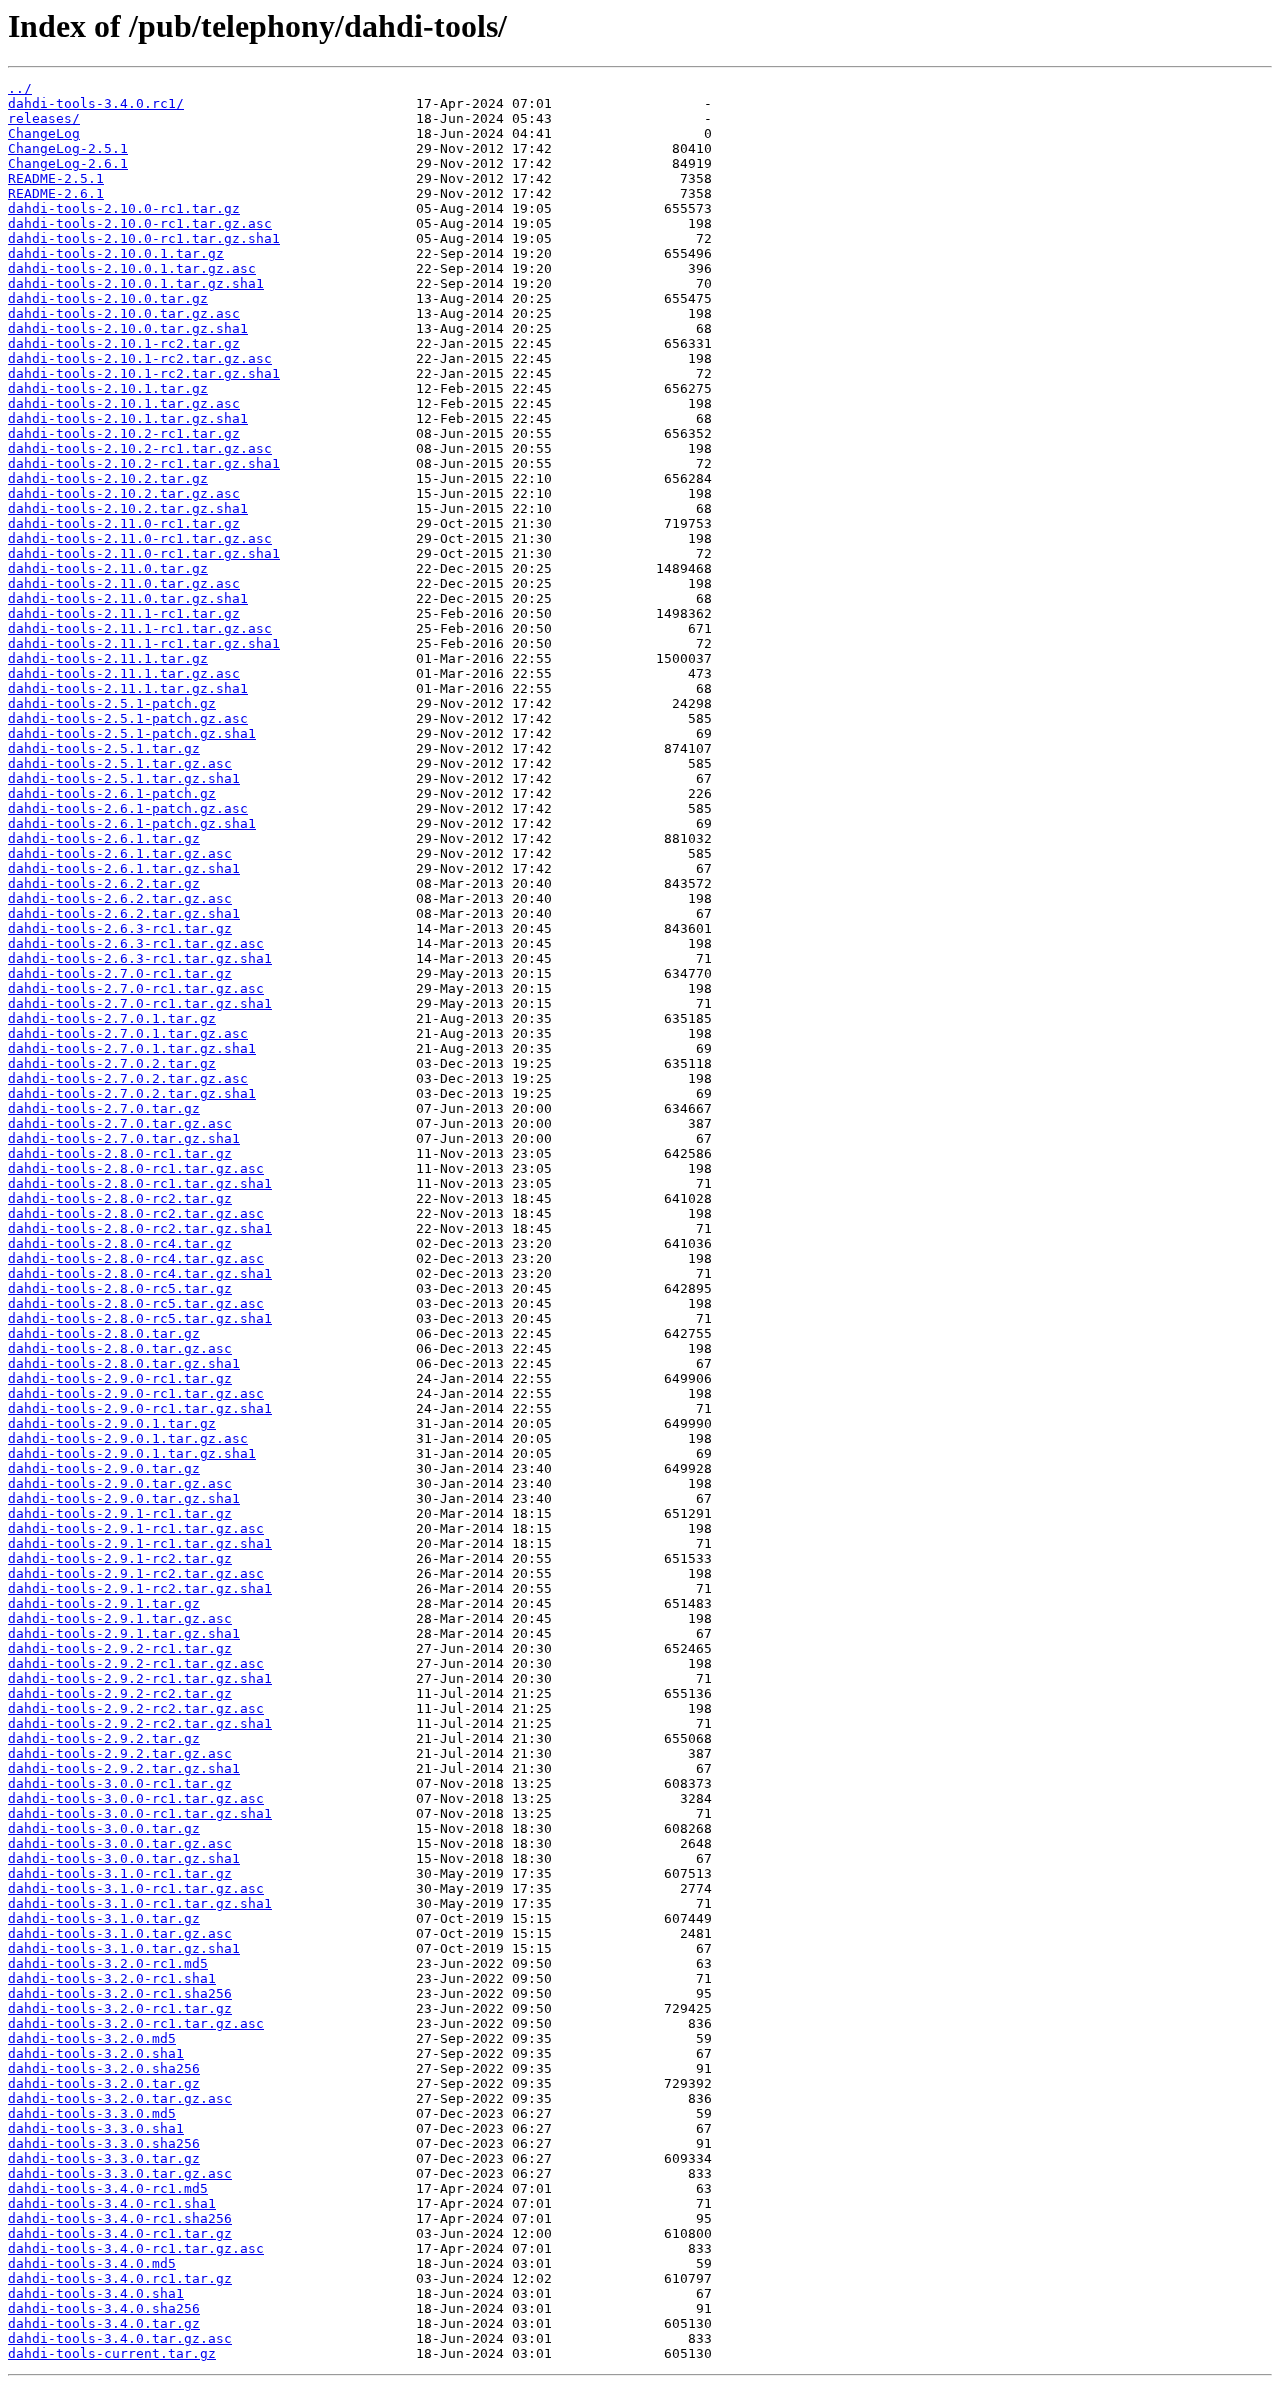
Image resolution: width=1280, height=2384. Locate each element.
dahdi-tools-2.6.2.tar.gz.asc (120, 898)
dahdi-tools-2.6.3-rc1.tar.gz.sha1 (140, 958)
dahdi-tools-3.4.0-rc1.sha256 (120, 2218)
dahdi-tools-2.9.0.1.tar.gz (112, 1423)
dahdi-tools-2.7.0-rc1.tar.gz (120, 973)
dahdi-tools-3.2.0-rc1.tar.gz (120, 2008)
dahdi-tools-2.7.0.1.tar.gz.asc (128, 1033)
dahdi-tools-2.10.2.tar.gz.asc (124, 493)
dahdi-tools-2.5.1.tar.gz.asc (120, 763)
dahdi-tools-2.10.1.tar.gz (108, 388)
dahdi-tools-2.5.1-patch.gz (112, 703)
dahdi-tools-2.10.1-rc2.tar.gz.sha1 (144, 373)
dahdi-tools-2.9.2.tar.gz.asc (120, 1753)
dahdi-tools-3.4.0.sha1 (96, 2293)
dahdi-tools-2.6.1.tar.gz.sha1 (124, 868)
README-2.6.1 (56, 193)
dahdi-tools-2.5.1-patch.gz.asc (128, 718)
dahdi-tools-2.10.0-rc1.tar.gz (124, 208)
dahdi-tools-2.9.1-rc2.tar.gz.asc (136, 1573)
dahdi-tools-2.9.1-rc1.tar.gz (120, 1513)
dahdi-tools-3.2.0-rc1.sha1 (112, 1978)
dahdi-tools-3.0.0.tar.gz (104, 1828)
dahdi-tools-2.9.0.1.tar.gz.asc (128, 1438)
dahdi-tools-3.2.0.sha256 (104, 2068)
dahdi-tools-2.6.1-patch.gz (112, 793)
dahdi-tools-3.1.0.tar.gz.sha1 (124, 1948)
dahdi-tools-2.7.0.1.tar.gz (112, 1018)
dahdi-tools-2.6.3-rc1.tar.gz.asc (136, 943)
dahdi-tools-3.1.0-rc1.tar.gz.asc (136, 1888)
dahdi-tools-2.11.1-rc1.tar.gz (124, 613)
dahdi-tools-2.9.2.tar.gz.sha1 (124, 1768)
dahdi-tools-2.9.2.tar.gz (104, 1738)
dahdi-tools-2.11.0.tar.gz (108, 568)
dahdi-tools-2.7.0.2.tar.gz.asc (128, 1078)
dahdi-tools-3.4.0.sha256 (104, 2308)
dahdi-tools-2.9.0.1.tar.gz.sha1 (132, 1453)
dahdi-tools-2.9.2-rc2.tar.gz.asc (136, 1708)
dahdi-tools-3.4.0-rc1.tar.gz (120, 2233)
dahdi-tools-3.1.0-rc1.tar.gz (120, 1873)
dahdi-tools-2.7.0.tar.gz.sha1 (124, 1138)
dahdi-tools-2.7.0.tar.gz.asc (120, 1123)
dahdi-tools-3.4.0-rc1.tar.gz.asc (136, 2248)
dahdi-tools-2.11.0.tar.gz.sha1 (128, 598)
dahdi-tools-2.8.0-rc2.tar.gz (120, 1198)
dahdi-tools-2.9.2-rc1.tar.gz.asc (136, 1663)
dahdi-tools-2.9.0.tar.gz (104, 1468)
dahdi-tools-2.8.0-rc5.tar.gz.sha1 (140, 1318)
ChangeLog (44, 133)
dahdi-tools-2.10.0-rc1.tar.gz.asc (140, 223)
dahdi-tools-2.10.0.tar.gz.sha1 (128, 328)
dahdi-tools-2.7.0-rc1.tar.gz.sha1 (140, 1003)
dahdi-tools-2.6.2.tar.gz (104, 883)
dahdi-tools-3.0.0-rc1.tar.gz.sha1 (140, 1813)
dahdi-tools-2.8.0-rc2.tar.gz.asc (136, 1213)
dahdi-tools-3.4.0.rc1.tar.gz (120, 2278)
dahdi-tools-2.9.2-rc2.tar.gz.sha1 (140, 1723)
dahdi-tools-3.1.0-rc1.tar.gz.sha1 (140, 1903)
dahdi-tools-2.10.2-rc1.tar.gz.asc (140, 448)
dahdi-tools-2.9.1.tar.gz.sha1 (124, 1633)
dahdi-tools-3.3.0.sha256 (104, 2143)
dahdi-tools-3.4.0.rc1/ (96, 103)
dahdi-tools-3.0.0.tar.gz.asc (120, 1843)
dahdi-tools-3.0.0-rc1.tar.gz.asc (136, 1798)
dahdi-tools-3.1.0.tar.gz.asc (120, 1933)
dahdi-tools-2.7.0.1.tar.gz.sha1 (132, 1048)
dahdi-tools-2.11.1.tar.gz (108, 658)
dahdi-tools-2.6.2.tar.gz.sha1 (124, 913)
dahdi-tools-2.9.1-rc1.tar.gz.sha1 (140, 1543)
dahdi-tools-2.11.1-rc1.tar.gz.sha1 (144, 643)
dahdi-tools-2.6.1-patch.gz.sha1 (132, 823)
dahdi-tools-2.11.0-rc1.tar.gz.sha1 (144, 553)
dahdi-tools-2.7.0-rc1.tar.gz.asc (136, 988)
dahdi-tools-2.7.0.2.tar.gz (112, 1063)
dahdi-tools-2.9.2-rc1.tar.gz (120, 1648)
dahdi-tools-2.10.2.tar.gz (108, 478)
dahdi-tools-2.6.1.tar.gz (104, 838)
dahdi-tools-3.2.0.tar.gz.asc (120, 2098)
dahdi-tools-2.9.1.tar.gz (104, 1603)
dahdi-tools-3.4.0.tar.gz (104, 2323)
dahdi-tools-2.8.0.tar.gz (104, 1333)
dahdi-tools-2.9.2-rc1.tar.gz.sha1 (140, 1678)
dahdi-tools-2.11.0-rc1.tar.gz (124, 523)
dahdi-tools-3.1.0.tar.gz (104, 1918)
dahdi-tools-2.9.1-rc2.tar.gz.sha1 (140, 1588)
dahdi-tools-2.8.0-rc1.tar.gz (120, 1153)
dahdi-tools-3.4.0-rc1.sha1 (112, 2203)
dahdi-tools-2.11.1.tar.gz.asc (124, 673)
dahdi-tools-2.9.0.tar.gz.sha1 (124, 1498)
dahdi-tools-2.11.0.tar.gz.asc (124, 583)
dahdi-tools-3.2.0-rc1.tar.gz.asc (136, 2023)
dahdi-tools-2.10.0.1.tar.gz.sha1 (136, 283)
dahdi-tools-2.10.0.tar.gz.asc (124, 313)
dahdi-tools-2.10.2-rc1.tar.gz (124, 433)
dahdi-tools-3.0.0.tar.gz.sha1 (124, 1858)
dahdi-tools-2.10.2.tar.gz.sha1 (128, 508)
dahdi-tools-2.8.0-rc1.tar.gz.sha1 (140, 1183)
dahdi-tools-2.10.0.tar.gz (108, 298)
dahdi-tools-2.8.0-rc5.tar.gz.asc (136, 1303)
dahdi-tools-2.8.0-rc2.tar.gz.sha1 (140, 1228)
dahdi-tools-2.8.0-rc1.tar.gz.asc (136, 1168)
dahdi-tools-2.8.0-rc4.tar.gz (120, 1243)
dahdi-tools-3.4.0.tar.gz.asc (120, 2338)
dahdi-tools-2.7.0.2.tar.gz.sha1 (132, 1093)
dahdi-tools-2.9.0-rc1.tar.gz (120, 1378)
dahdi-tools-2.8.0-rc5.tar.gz (120, 1288)
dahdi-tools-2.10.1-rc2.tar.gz (124, 343)
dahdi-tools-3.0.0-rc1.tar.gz (120, 1783)
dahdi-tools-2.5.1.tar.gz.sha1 (124, 778)
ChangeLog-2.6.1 (68, 163)
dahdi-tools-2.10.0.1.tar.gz (116, 253)
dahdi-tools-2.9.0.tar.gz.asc (120, 1483)
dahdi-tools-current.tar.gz (112, 2353)
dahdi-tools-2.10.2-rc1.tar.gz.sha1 (144, 463)
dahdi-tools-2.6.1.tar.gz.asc (120, 853)
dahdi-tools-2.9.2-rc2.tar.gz (120, 1693)
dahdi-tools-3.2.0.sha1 (96, 2053)
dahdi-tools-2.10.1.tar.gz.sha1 (128, 418)
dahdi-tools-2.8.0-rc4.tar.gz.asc (136, 1258)
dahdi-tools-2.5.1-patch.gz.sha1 (132, 733)
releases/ (44, 118)
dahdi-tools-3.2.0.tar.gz (104, 2083)
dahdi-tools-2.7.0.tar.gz (104, 1108)
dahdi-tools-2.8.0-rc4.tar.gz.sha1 (140, 1273)
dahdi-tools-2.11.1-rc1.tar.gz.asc (140, 628)
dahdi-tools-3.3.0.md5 (92, 2113)
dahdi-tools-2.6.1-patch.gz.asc (128, 808)
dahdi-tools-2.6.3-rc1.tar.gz (120, 928)
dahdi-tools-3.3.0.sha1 (96, 2128)
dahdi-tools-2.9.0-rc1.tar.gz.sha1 (140, 1408)
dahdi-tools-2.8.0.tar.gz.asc (120, 1348)
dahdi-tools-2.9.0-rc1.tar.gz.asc (136, 1393)
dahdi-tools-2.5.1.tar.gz (104, 748)
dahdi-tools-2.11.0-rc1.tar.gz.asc (140, 538)
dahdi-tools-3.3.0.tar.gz (104, 2158)
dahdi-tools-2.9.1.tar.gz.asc (120, 1618)
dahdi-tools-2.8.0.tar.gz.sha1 (124, 1363)
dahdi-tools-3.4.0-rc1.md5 (108, 2188)
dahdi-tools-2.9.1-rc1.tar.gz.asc (136, 1528)
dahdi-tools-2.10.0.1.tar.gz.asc (132, 268)
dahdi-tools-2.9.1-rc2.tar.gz (120, 1558)
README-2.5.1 (56, 178)
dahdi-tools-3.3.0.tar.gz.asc (120, 2173)
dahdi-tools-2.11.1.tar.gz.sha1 (128, 688)
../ (20, 88)
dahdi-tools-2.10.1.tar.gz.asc (124, 403)
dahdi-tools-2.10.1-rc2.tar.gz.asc (140, 358)
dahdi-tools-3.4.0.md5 (92, 2263)
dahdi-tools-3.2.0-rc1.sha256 (120, 1993)
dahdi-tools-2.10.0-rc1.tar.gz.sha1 (144, 238)
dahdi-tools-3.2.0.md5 (92, 2038)
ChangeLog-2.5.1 (68, 148)
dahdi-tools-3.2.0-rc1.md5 (108, 1963)
